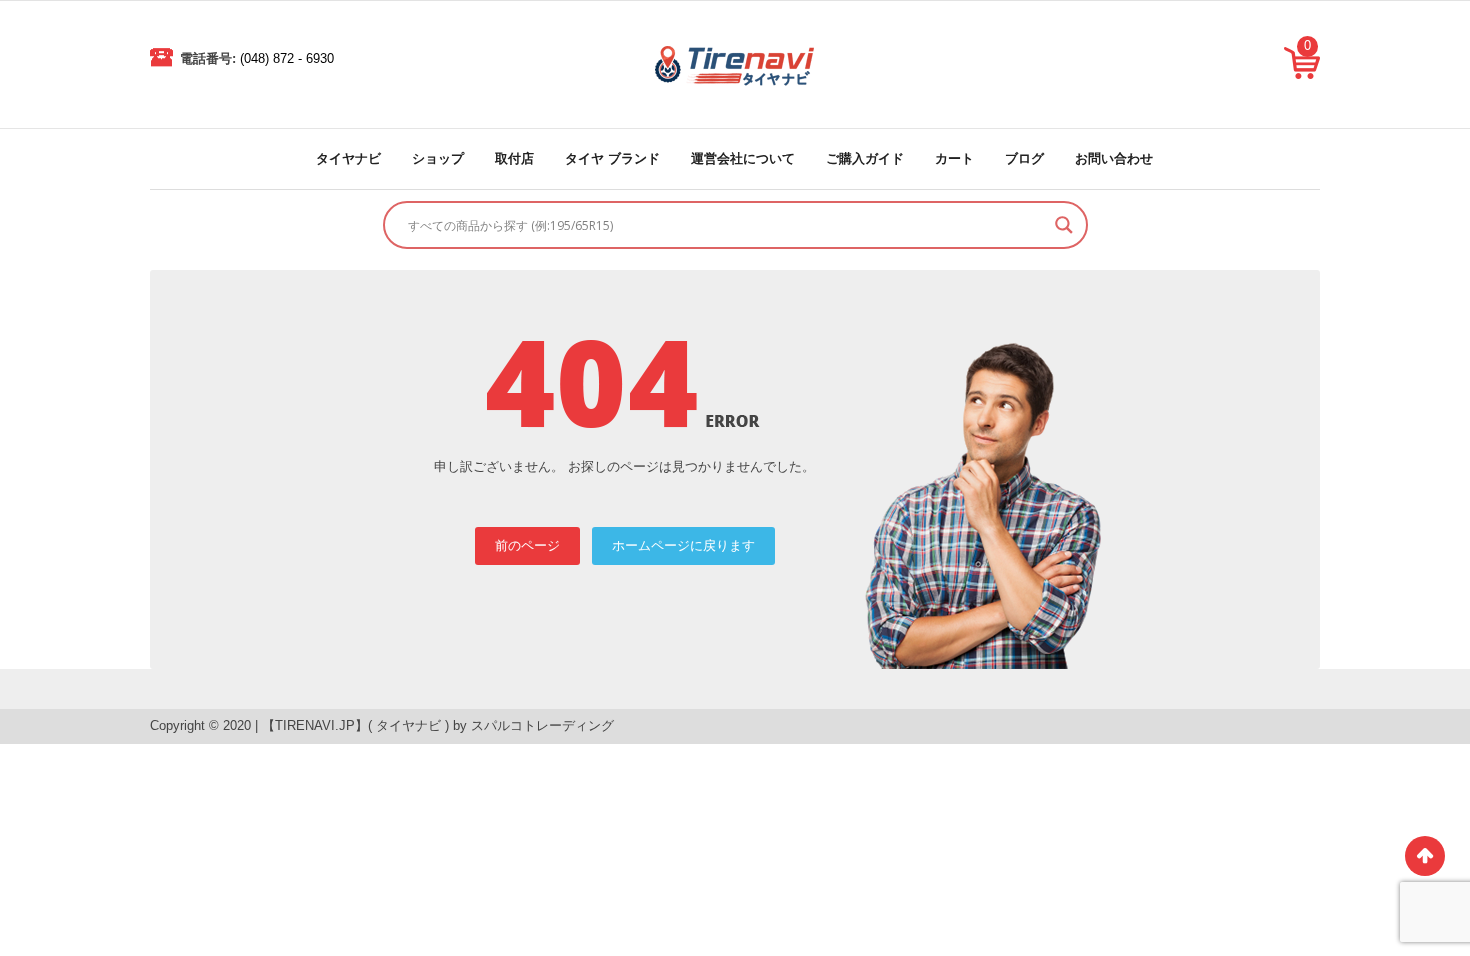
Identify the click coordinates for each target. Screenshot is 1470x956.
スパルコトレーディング (542, 725)
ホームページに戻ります (683, 545)
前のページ (527, 545)
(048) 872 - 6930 (287, 58)
